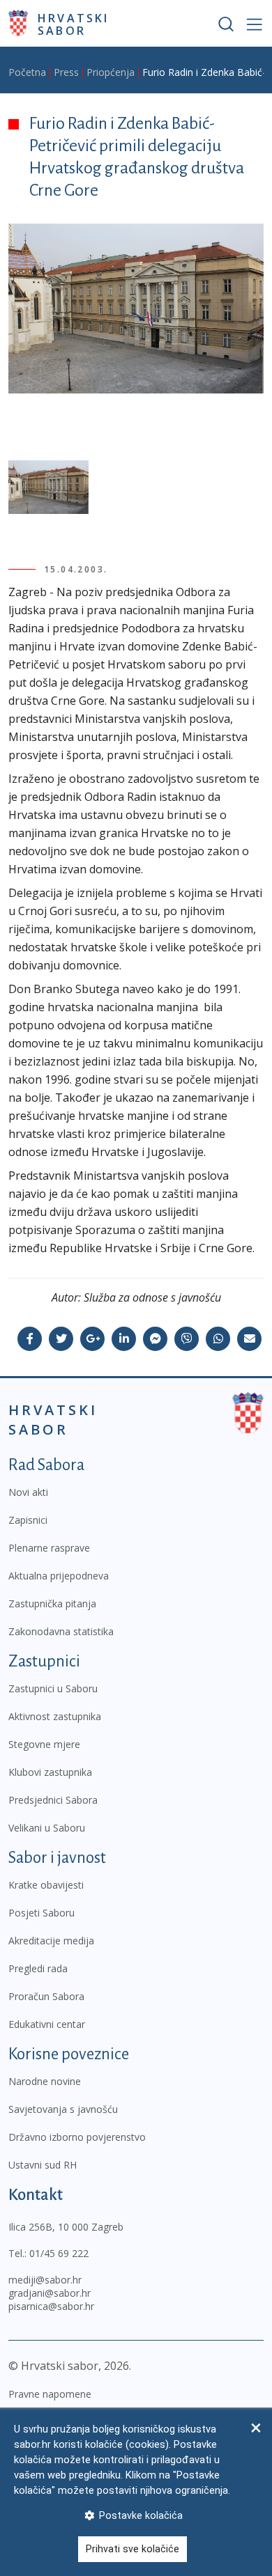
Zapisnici (28, 1520)
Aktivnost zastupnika (55, 1716)
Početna (27, 72)
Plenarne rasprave (49, 1548)
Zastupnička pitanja (52, 1603)
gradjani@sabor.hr (50, 2293)
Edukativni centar (47, 2024)
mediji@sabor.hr (45, 2280)
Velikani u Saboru (47, 1828)
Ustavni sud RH (43, 2165)
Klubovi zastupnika (50, 1772)
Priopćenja (111, 72)
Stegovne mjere (44, 1744)
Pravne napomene (50, 2394)
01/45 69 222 (59, 2253)
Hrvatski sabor (74, 24)
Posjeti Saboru (41, 1913)
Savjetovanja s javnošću (63, 2109)
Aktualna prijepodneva (59, 1576)
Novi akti (28, 1492)
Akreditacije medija (51, 1941)
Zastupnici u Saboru (53, 1688)
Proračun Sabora (46, 1996)
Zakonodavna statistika (61, 1631)
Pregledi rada (38, 1968)
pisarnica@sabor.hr (51, 2306)
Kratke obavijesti (46, 1885)
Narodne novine (45, 2081)
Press (66, 72)
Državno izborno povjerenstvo (77, 2137)
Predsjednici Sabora (53, 1800)
